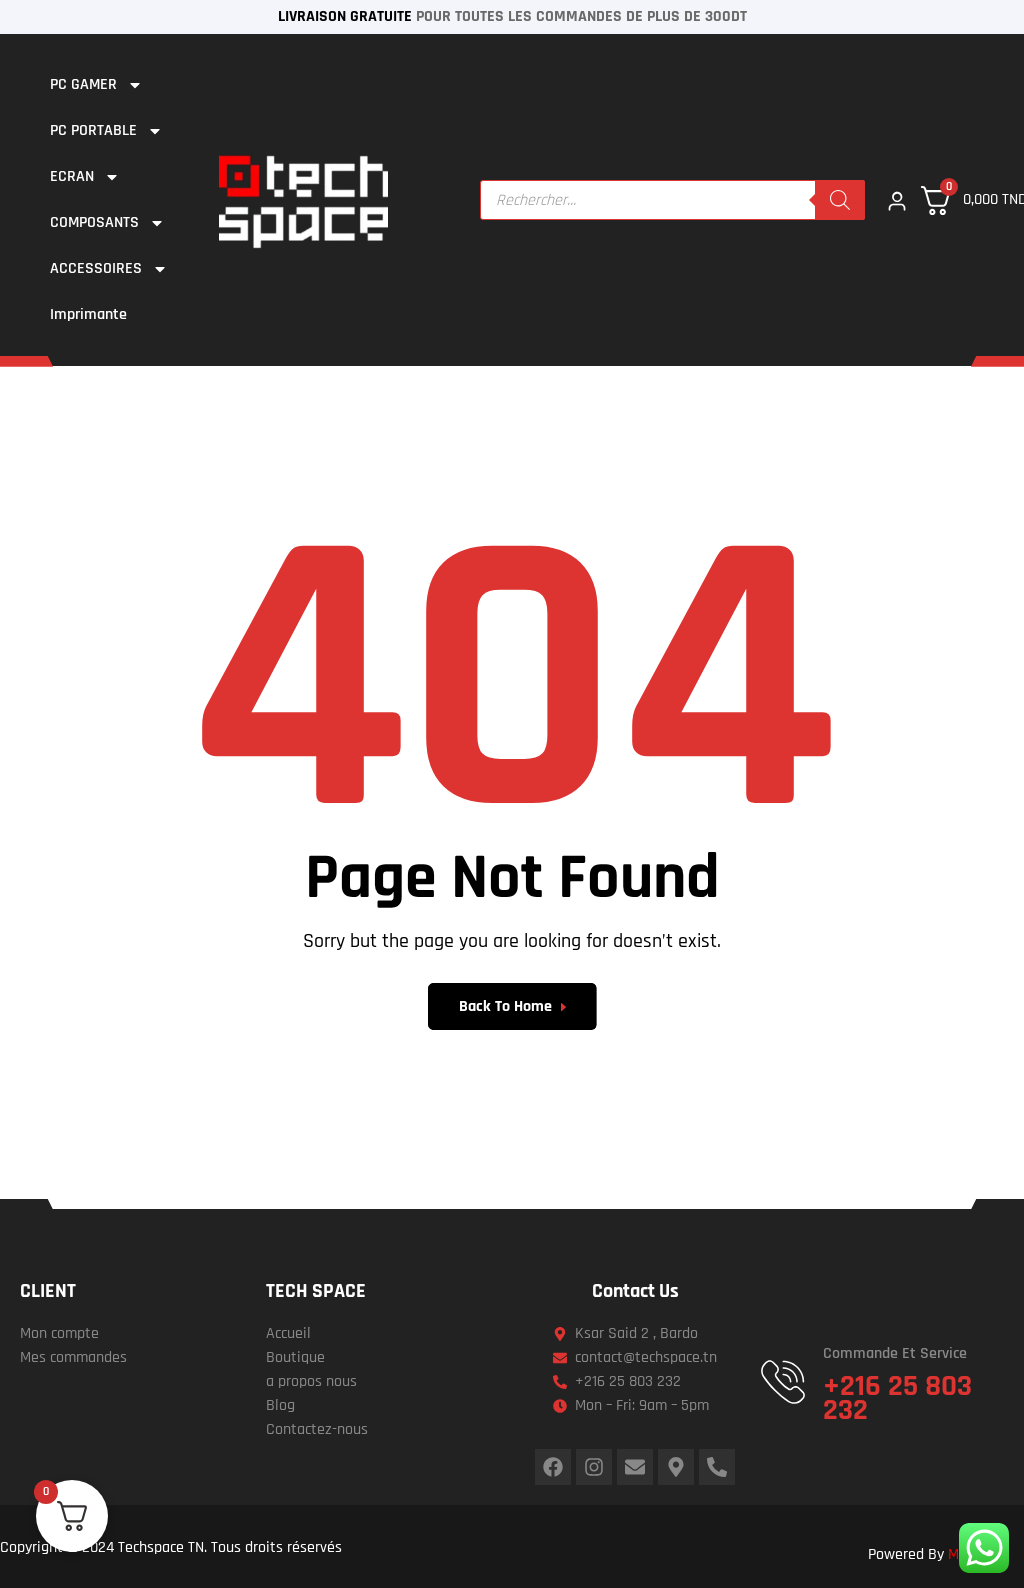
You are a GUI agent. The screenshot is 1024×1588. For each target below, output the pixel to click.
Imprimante (88, 314)
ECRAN (72, 176)
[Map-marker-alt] (676, 1467)
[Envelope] (635, 1467)
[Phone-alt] (717, 1467)
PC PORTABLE (93, 130)
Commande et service (895, 1353)
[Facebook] (553, 1467)
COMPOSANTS (94, 222)
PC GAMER (83, 84)
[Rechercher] (840, 200)
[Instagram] (594, 1467)
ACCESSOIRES (96, 268)
